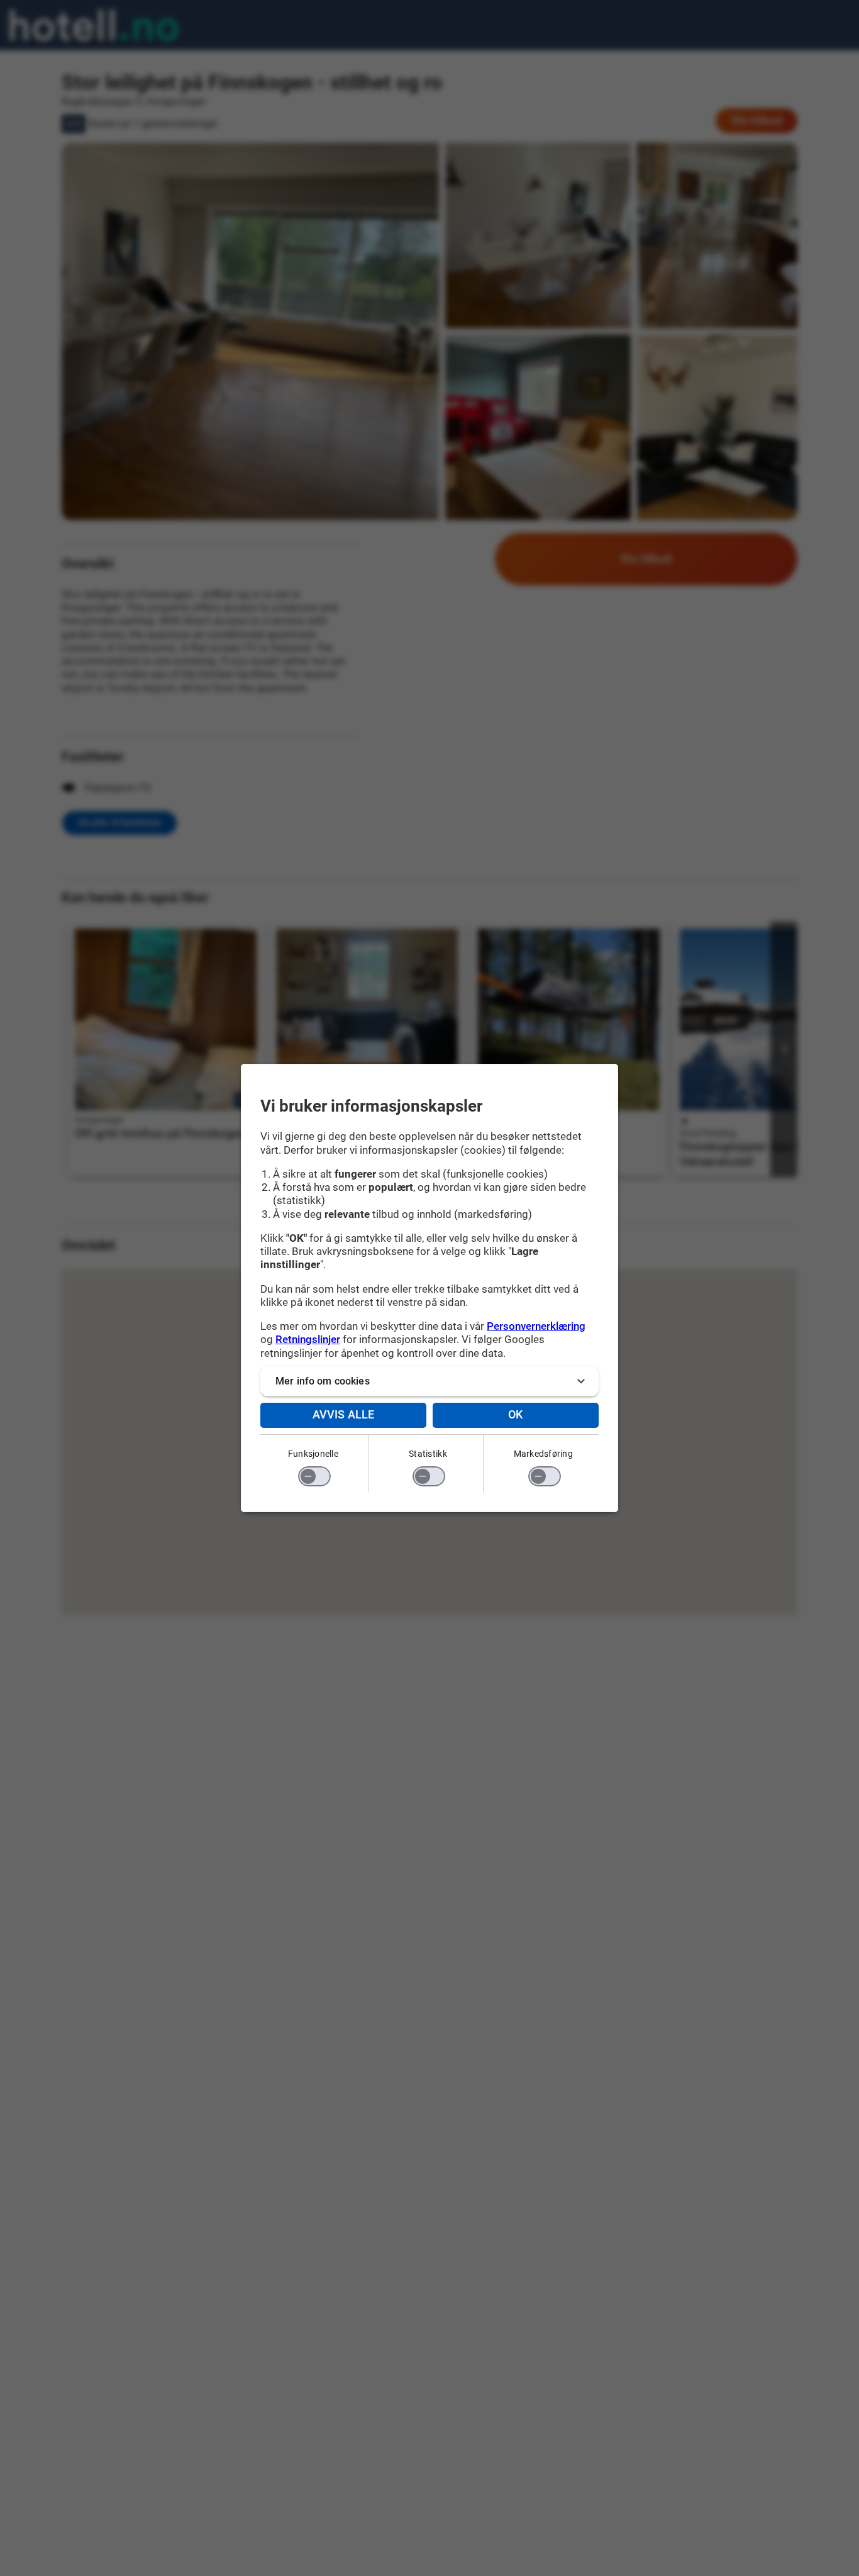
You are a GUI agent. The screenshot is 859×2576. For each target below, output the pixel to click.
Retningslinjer (308, 1339)
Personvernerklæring (536, 1326)
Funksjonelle (313, 1454)
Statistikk (428, 1454)
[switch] (314, 1476)
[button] (429, 1381)
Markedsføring (543, 1454)
